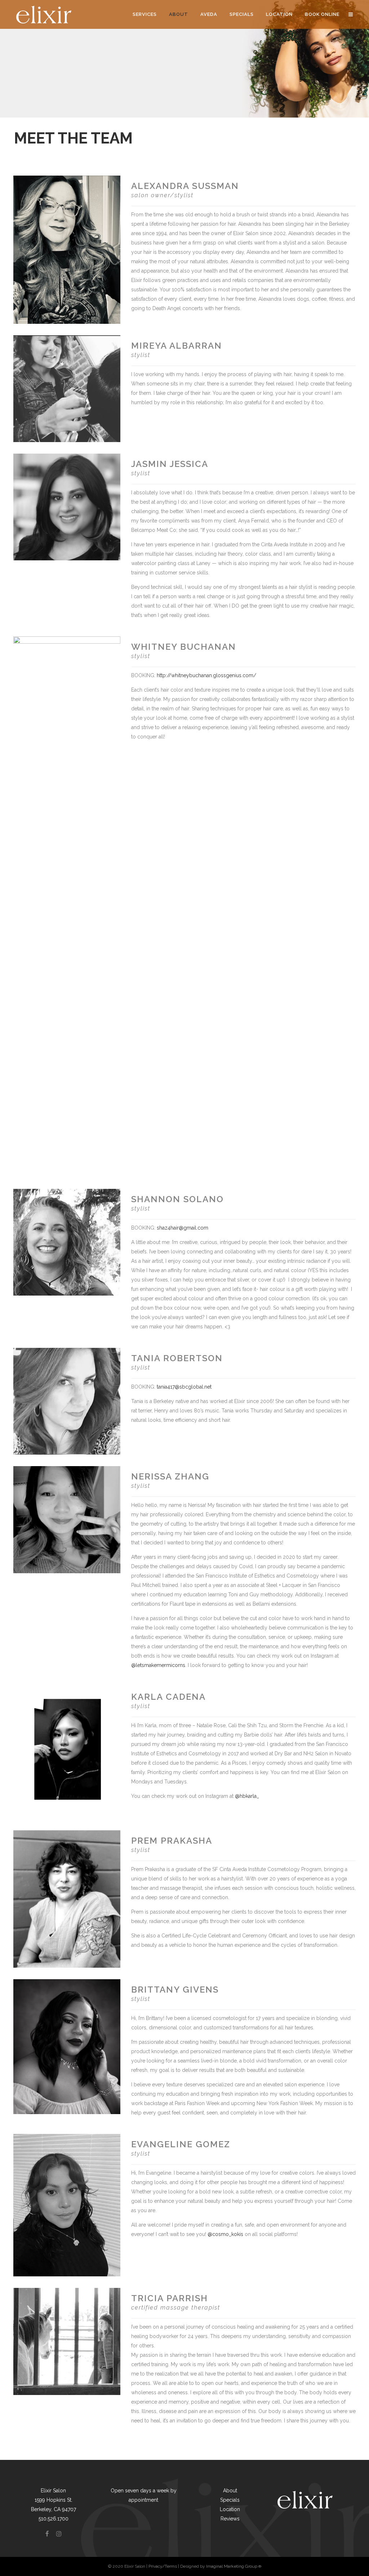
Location (230, 2509)
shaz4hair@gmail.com (183, 1228)
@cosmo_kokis (225, 2234)
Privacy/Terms (163, 2566)
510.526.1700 (54, 2519)
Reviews (230, 2519)
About (230, 2491)
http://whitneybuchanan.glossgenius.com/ (206, 675)
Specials (230, 2500)
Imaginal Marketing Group (234, 2566)
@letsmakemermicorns (158, 1665)
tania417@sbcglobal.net (184, 1387)
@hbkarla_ (247, 1796)
